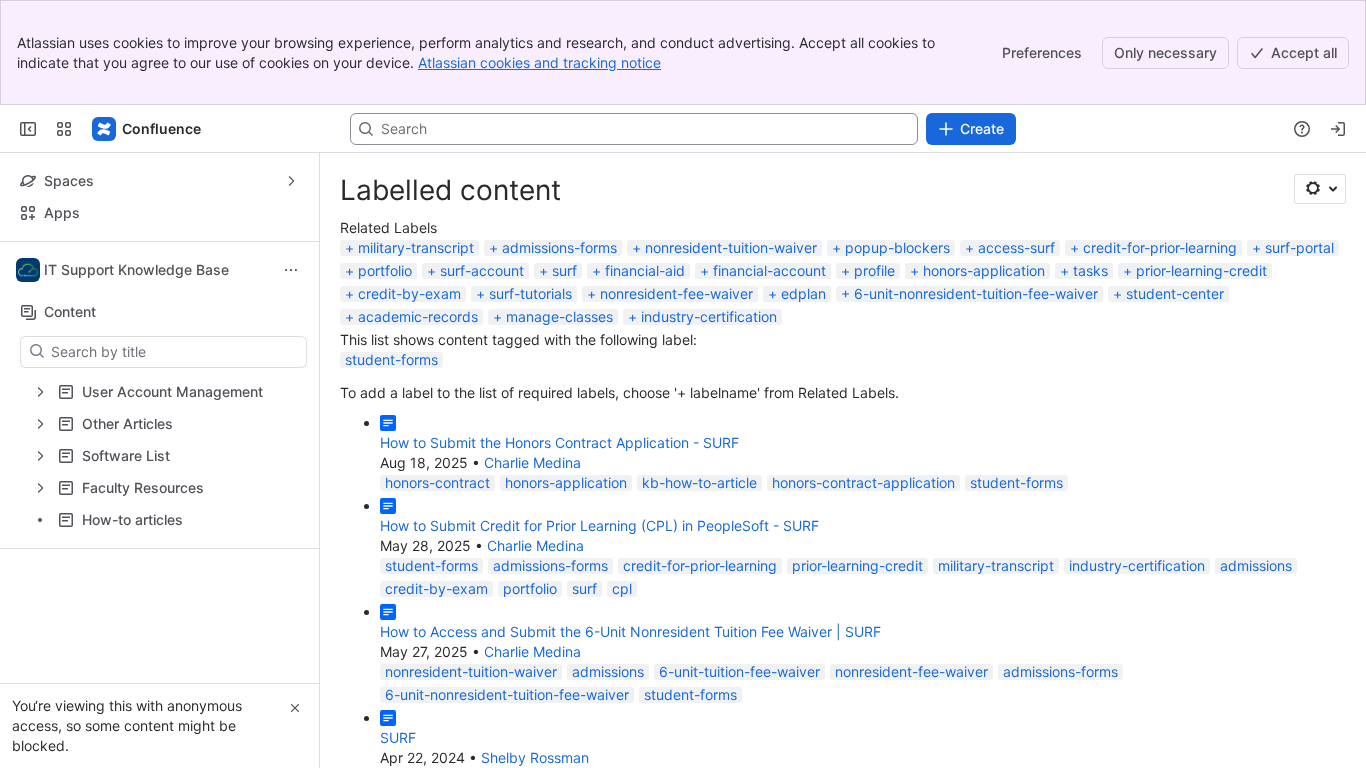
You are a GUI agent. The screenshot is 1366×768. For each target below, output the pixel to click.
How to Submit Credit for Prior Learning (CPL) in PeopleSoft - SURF (599, 525)
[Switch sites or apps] (64, 129)
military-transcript (416, 247)
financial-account (769, 270)
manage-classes (559, 316)
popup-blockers (897, 247)
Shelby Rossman (535, 757)
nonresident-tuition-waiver (731, 247)
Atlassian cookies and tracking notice (539, 62)
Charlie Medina (532, 462)
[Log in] (1338, 129)
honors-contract (437, 482)
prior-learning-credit (1201, 270)
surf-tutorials (530, 293)
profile (874, 270)
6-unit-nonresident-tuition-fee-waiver (976, 293)
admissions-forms (559, 247)
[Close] (295, 708)
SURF (398, 737)
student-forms (391, 359)
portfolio (385, 270)
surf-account (482, 270)
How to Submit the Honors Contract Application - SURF (559, 442)
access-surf (1016, 247)
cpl (622, 588)
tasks (1090, 270)
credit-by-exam (409, 293)
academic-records (418, 316)
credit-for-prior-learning (1160, 247)
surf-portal (1299, 247)
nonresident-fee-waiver (676, 293)
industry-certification (709, 316)
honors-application (984, 270)
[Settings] (1320, 189)
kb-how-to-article (699, 482)
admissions (1256, 565)
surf (564, 270)
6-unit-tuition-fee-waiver (739, 671)
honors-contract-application (863, 482)
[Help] (1302, 129)
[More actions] (291, 270)
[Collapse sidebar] (28, 129)
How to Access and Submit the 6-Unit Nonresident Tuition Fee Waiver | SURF (630, 631)
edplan (803, 293)
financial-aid (645, 270)
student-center (1175, 293)
